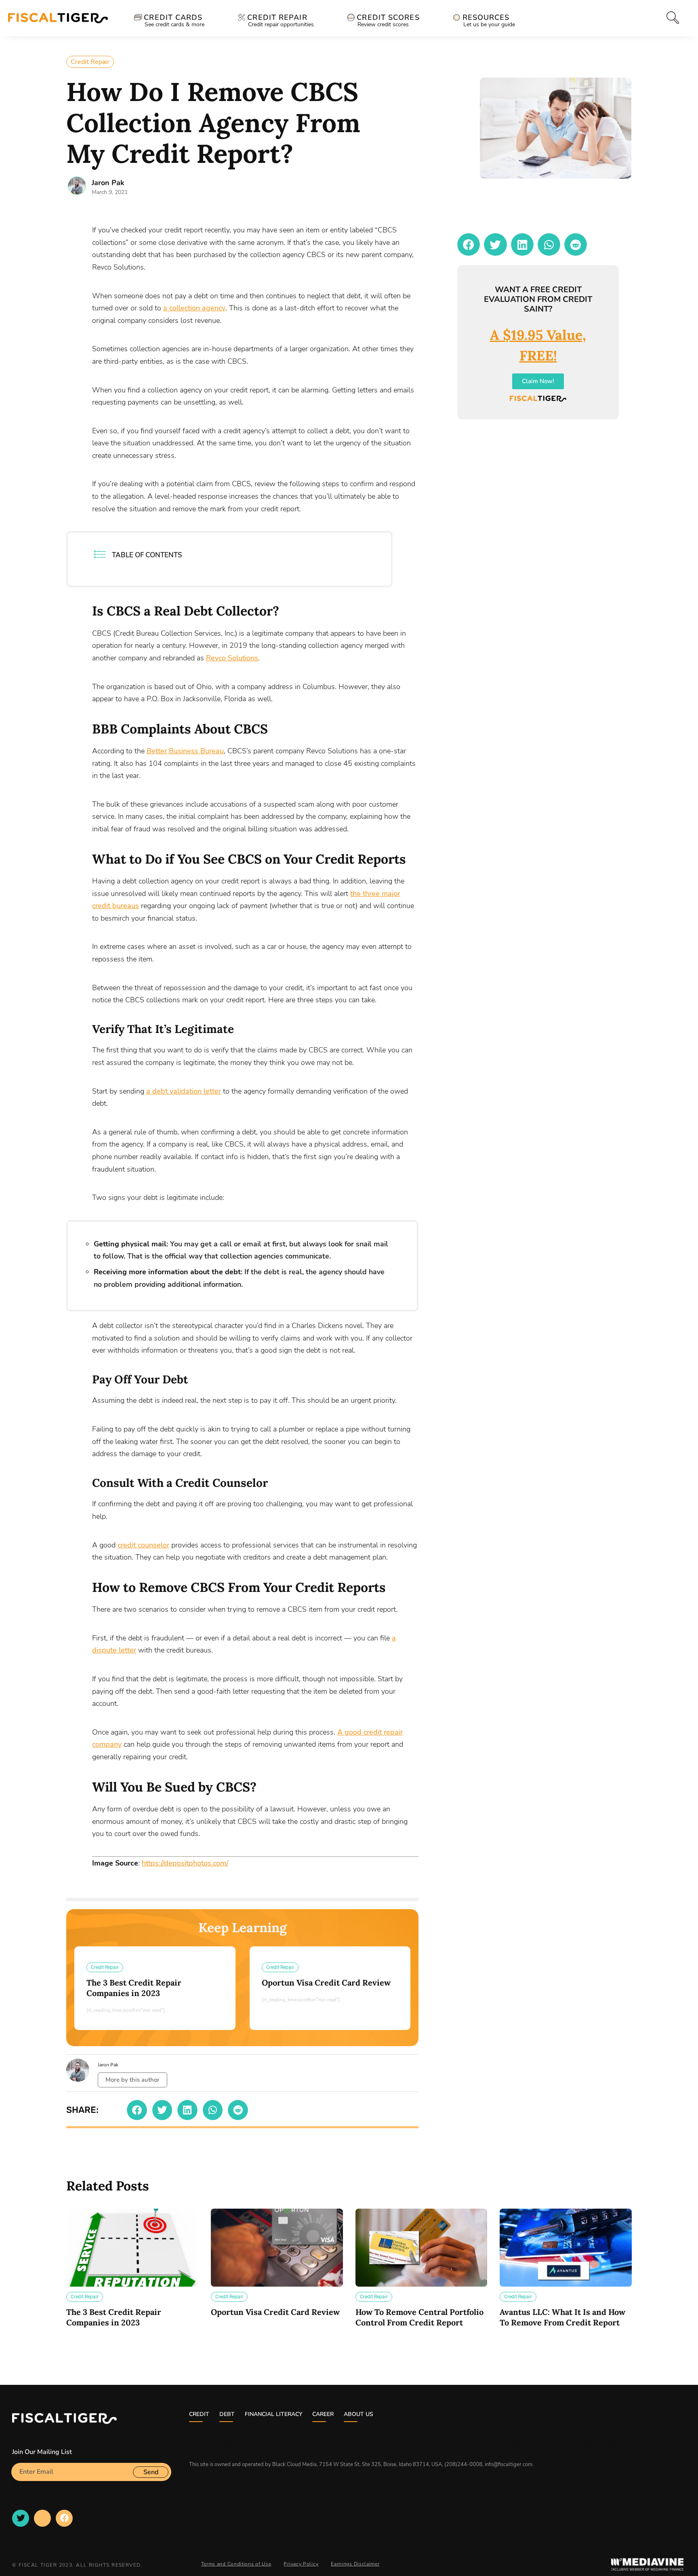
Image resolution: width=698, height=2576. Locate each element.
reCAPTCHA (30, 2484)
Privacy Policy (301, 2564)
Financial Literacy (273, 2414)
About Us (358, 2414)
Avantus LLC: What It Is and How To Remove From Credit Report (562, 2317)
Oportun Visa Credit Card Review (326, 1983)
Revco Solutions (232, 658)
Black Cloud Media (294, 2464)
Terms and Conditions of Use (236, 2564)
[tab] (672, 18)
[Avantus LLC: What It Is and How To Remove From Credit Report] (566, 2248)
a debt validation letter (184, 1091)
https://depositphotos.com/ (185, 1863)
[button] (137, 2110)
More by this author (132, 2080)
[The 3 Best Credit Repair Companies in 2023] (132, 2248)
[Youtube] (42, 2518)
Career (323, 2414)
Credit (199, 2414)
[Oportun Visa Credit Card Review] (277, 2248)
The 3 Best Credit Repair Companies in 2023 (134, 1988)
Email (20, 2460)
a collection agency (194, 308)
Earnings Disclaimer (355, 2564)
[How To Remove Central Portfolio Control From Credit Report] (422, 2248)
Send (151, 2472)
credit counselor (143, 1545)
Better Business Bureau (185, 751)
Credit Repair (90, 62)
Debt (227, 2414)
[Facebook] (64, 2518)
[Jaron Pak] (77, 186)
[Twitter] (21, 2518)
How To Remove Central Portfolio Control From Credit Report (419, 2317)
